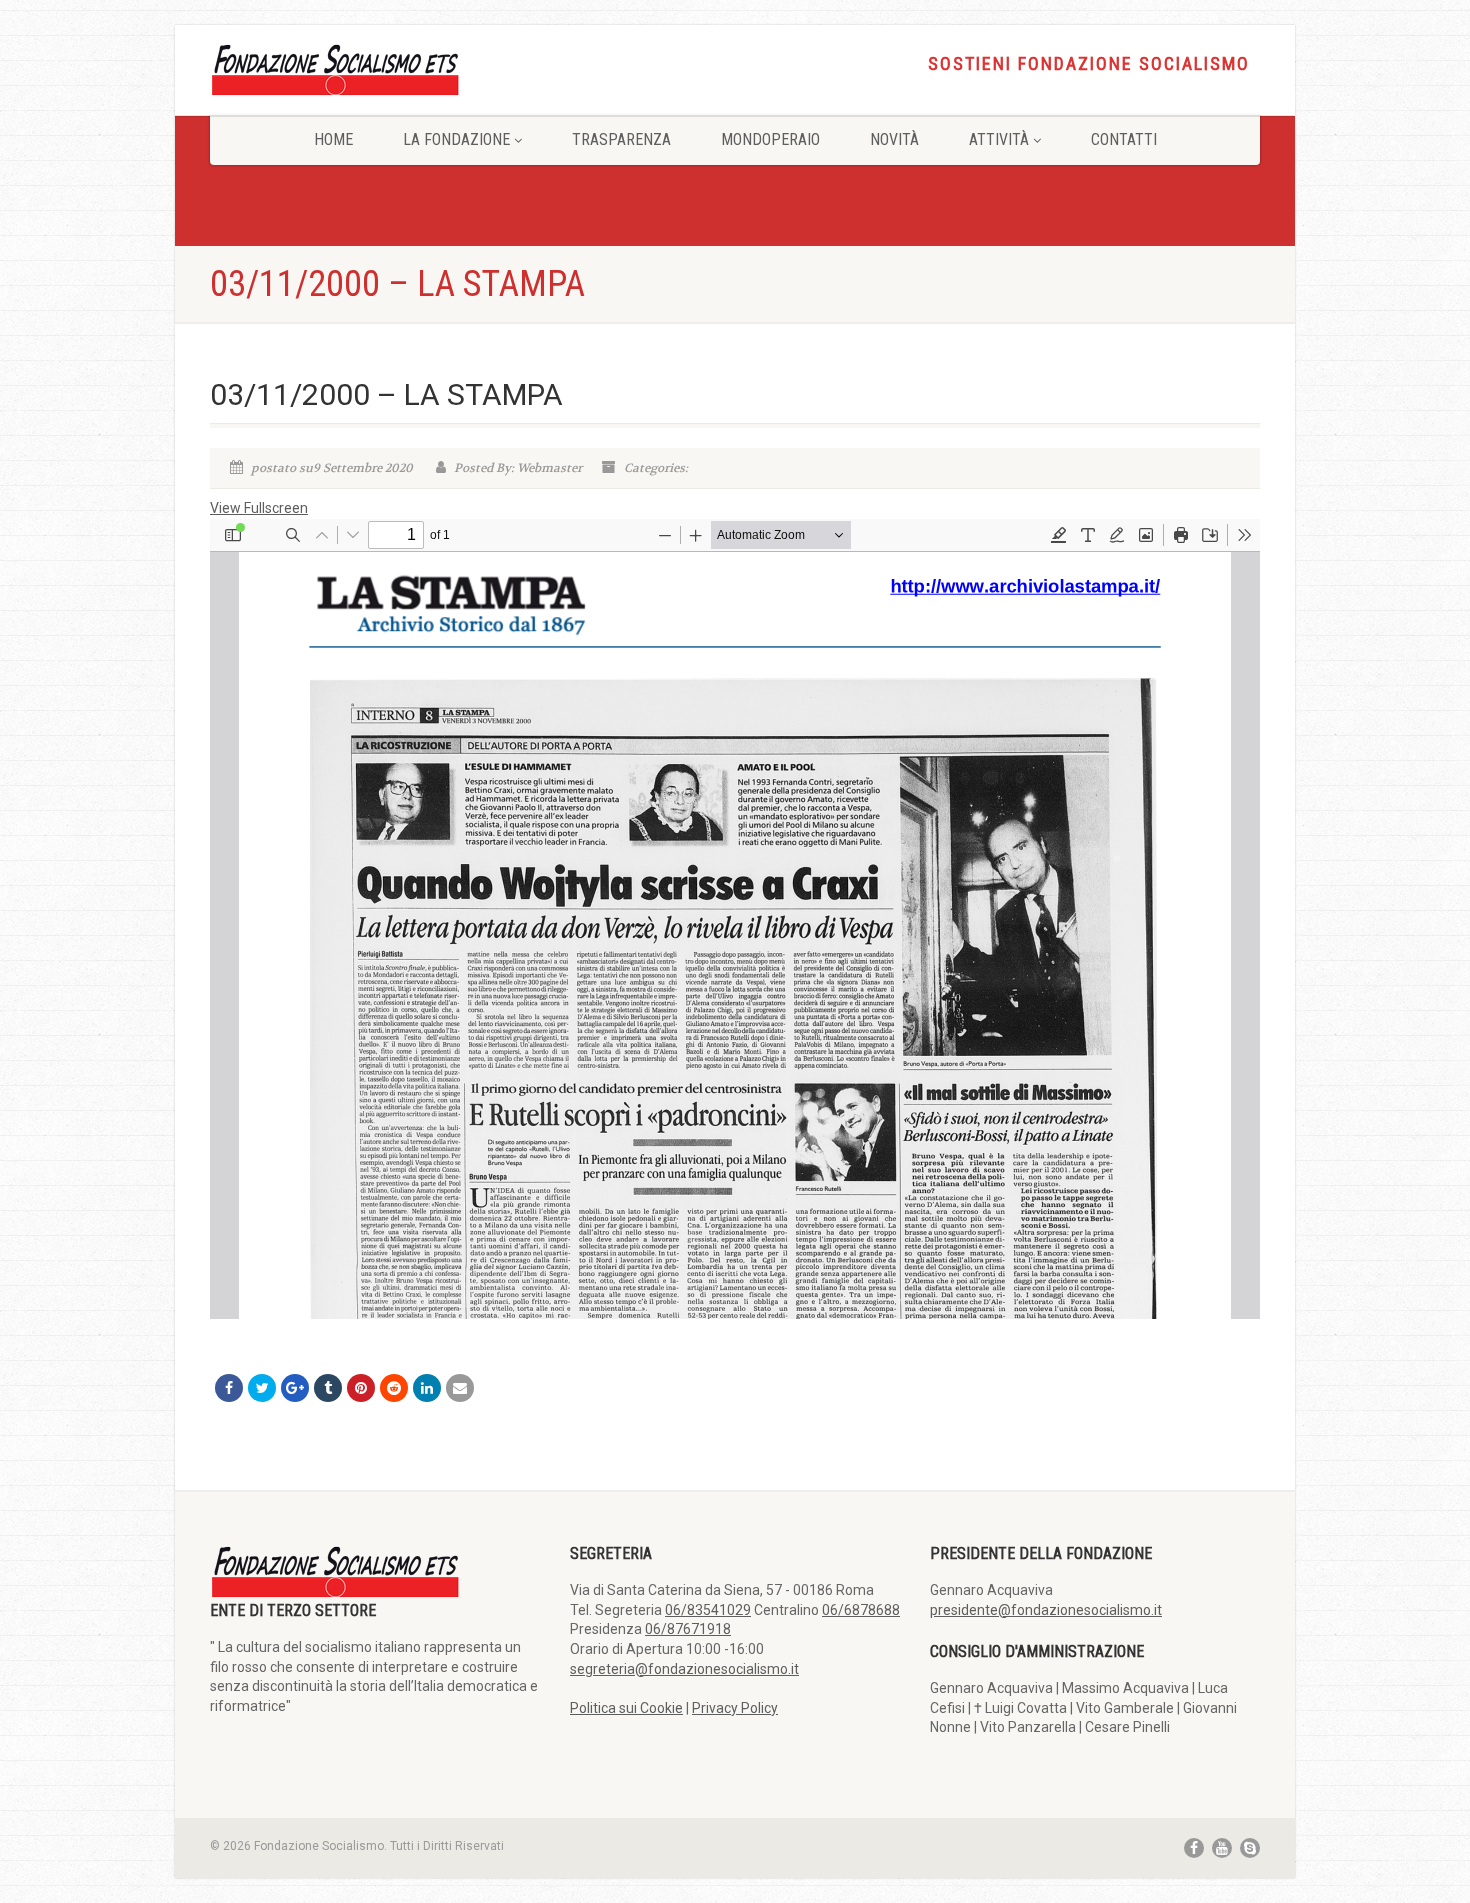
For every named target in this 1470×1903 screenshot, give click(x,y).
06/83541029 (708, 1610)
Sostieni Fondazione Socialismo (1089, 64)
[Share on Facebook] (229, 1388)
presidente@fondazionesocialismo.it (1046, 1610)
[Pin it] (361, 1388)
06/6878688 (861, 1610)
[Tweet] (262, 1388)
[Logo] (375, 68)
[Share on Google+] (295, 1388)
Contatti (1124, 139)
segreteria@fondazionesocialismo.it (684, 1669)
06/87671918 (688, 1629)
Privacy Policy (735, 1708)
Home (333, 139)
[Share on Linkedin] (427, 1388)
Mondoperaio (770, 139)
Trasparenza (621, 139)
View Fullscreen (259, 508)
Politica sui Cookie (626, 1708)
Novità (894, 139)
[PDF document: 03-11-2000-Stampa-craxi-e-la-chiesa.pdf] (735, 919)
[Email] (460, 1388)
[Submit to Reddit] (394, 1388)
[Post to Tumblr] (328, 1388)
